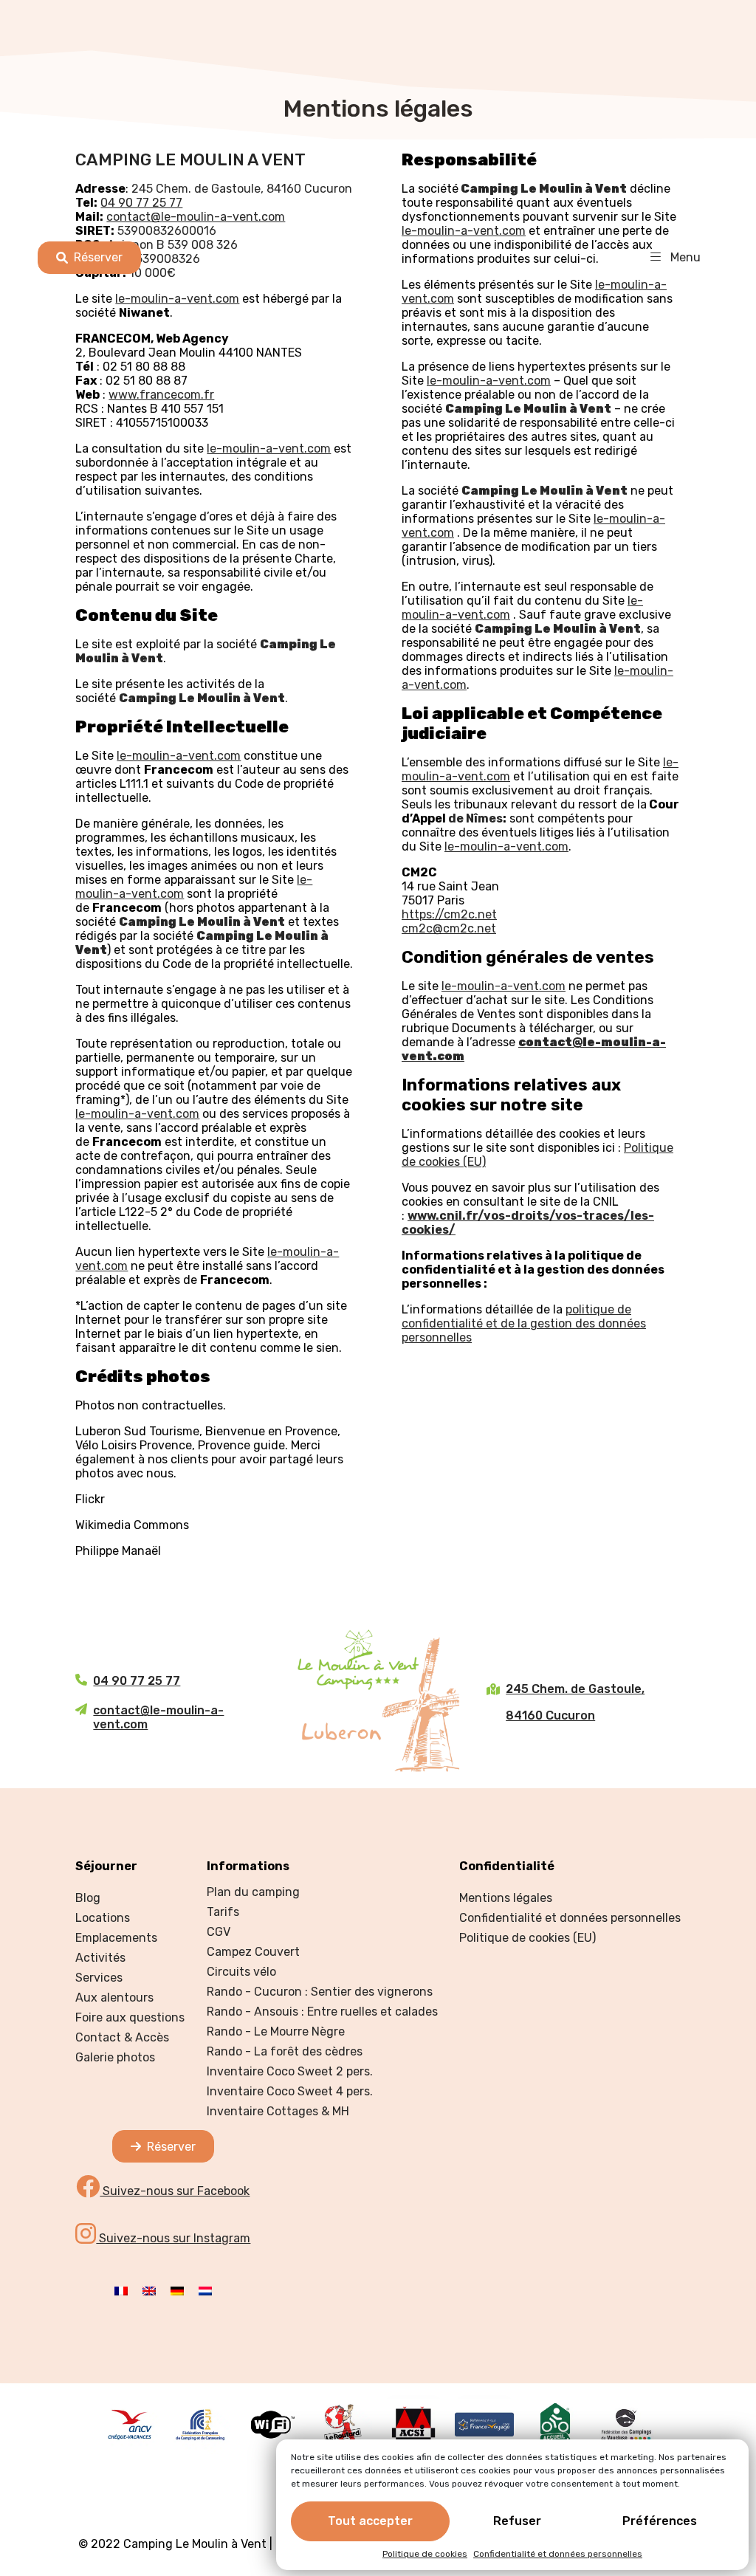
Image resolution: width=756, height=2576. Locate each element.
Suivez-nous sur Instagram (173, 2238)
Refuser (517, 2521)
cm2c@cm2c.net (449, 928)
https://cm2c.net (449, 914)
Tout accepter (370, 2521)
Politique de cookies (425, 2554)
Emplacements (116, 1938)
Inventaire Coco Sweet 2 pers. (290, 2071)
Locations (103, 1918)
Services (99, 1978)
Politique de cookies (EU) (528, 1938)
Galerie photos (115, 2057)
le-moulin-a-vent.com (179, 756)
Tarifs (223, 1912)
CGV (219, 1932)
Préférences (660, 2521)
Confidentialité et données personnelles (558, 2554)
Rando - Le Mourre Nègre (276, 2031)
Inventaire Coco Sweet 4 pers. (290, 2091)
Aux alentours (114, 1998)
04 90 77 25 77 (137, 1681)
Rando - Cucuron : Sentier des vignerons (320, 1992)
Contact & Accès (122, 2037)
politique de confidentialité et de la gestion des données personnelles (524, 1323)
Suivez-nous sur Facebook (175, 2191)
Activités (100, 1958)
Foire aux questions (130, 2017)
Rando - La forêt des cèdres (285, 2051)
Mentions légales (506, 1898)
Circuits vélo (241, 1972)
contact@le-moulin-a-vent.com (158, 1717)
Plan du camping (253, 1892)
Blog (88, 1898)
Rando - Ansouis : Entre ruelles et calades (322, 2012)
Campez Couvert (253, 1952)
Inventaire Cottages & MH (278, 2111)
